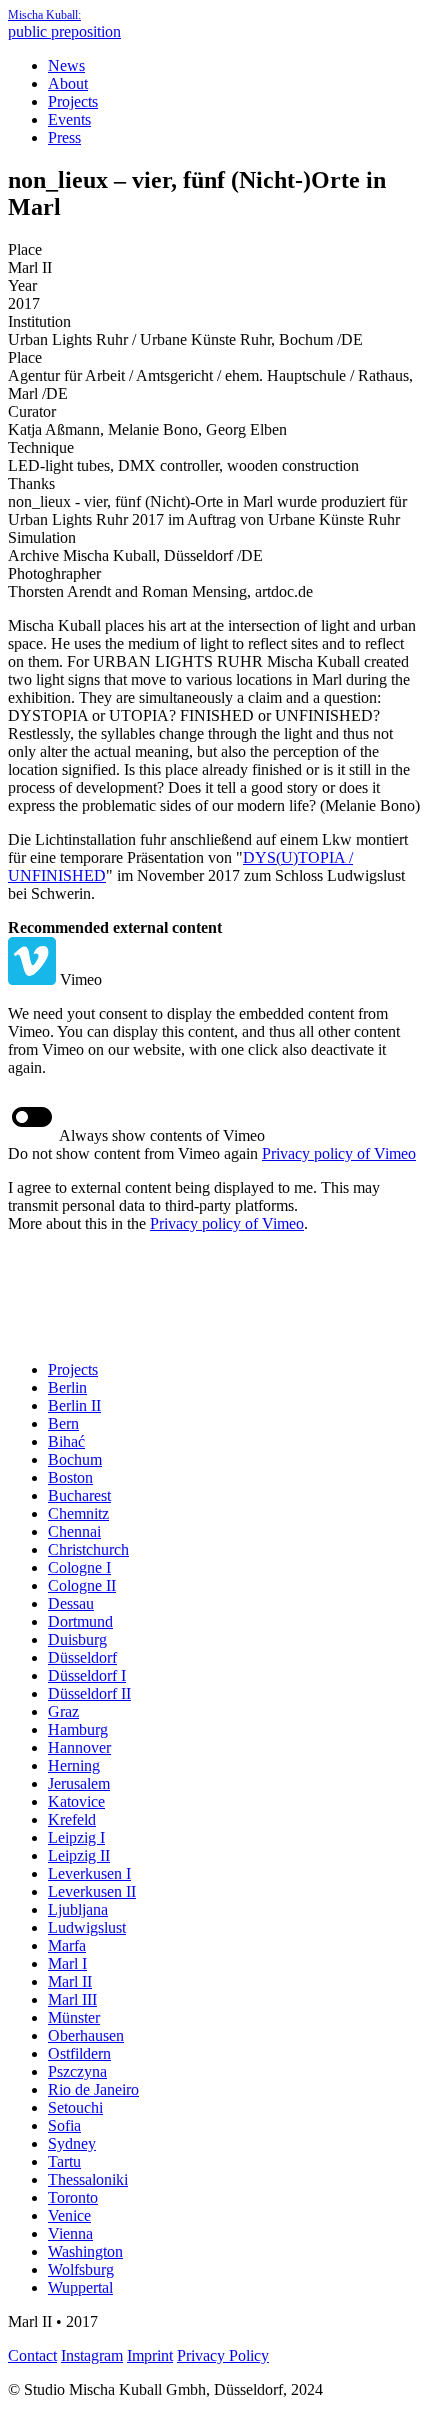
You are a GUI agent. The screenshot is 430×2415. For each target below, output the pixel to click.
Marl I (67, 1963)
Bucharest (79, 1495)
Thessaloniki (88, 2179)
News (66, 65)
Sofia (64, 2125)
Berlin (67, 1387)
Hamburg (78, 1729)
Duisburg (77, 1639)
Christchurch (88, 1549)
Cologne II (82, 1585)
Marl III (72, 1999)
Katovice (76, 1801)
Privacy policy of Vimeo (339, 1153)
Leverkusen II (92, 1891)
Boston (70, 1477)
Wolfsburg (81, 2269)
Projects (73, 101)
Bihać (66, 1441)
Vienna (70, 2233)
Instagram (92, 2355)
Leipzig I (76, 1837)
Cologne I (79, 1567)
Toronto (73, 2197)
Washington (85, 2251)
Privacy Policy (223, 2355)
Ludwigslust (87, 1927)
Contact (32, 2355)
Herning (74, 1765)
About (68, 83)
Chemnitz (78, 1513)
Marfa (67, 1945)
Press (64, 137)
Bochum (75, 1459)
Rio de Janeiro (93, 2089)
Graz (63, 1711)
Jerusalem (79, 1783)
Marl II (70, 1981)
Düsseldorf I (87, 1675)
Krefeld (72, 1819)
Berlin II (74, 1405)
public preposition (64, 24)
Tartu (64, 2161)
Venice (69, 2215)
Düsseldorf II (89, 1693)
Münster (74, 2017)
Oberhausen (86, 2035)
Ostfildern (79, 2053)
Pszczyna (77, 2071)
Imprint (150, 2355)
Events (69, 119)
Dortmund (80, 1621)
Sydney (72, 2143)
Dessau (71, 1603)
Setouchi (75, 2107)
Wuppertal (80, 2287)
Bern (63, 1423)
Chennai (74, 1531)
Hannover (79, 1747)
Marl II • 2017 (53, 2321)
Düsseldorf (82, 1657)
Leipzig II (79, 1855)
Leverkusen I (89, 1873)
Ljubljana (78, 1909)
